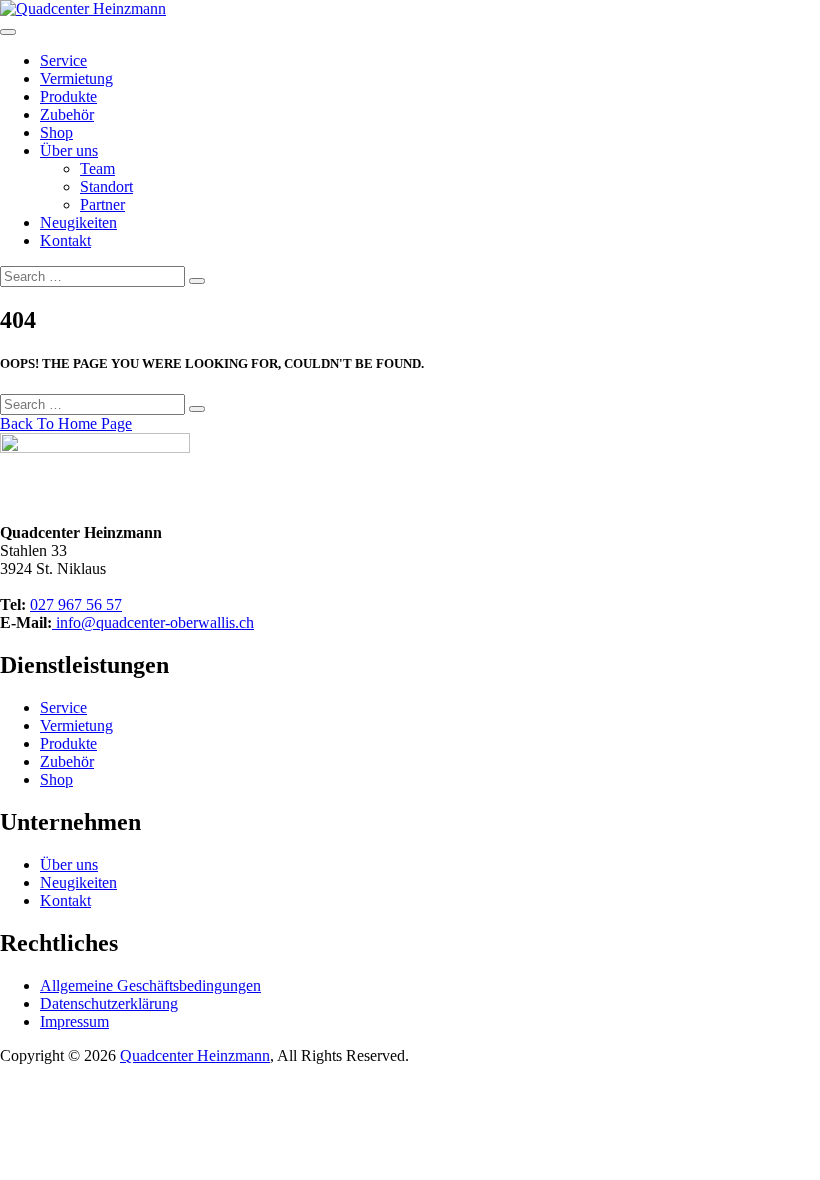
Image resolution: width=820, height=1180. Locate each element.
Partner (102, 204)
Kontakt (65, 240)
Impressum (74, 1021)
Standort (106, 186)
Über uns (69, 150)
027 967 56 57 (76, 604)
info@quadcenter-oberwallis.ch (153, 622)
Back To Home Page (66, 423)
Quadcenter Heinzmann (195, 1055)
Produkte (68, 96)
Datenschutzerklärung (109, 1003)
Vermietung (76, 78)
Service (63, 60)
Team (97, 168)
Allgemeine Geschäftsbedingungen (150, 985)
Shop (56, 132)
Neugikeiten (78, 222)
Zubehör (67, 114)
